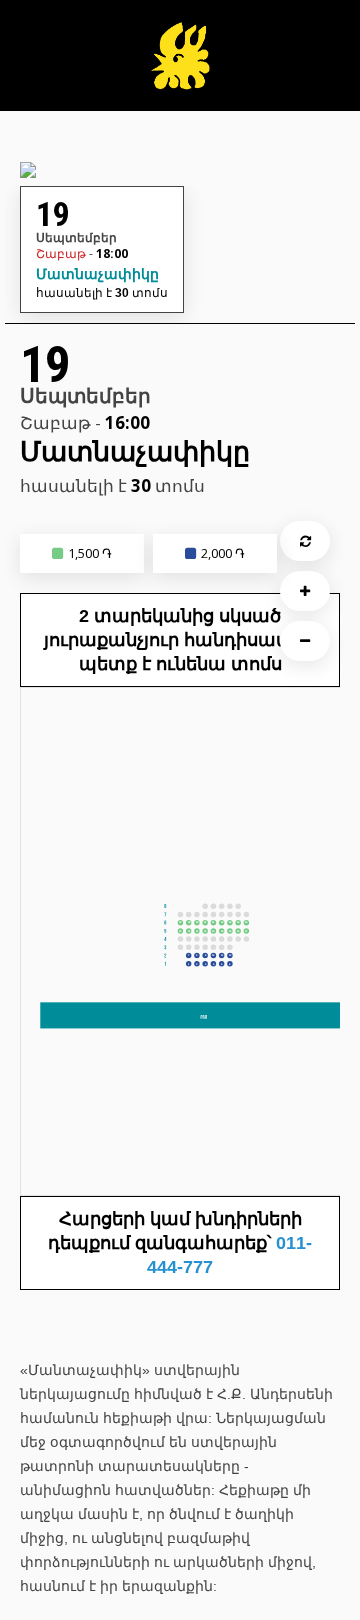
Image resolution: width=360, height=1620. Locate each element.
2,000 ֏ (223, 553)
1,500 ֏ (90, 553)
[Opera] (180, 65)
